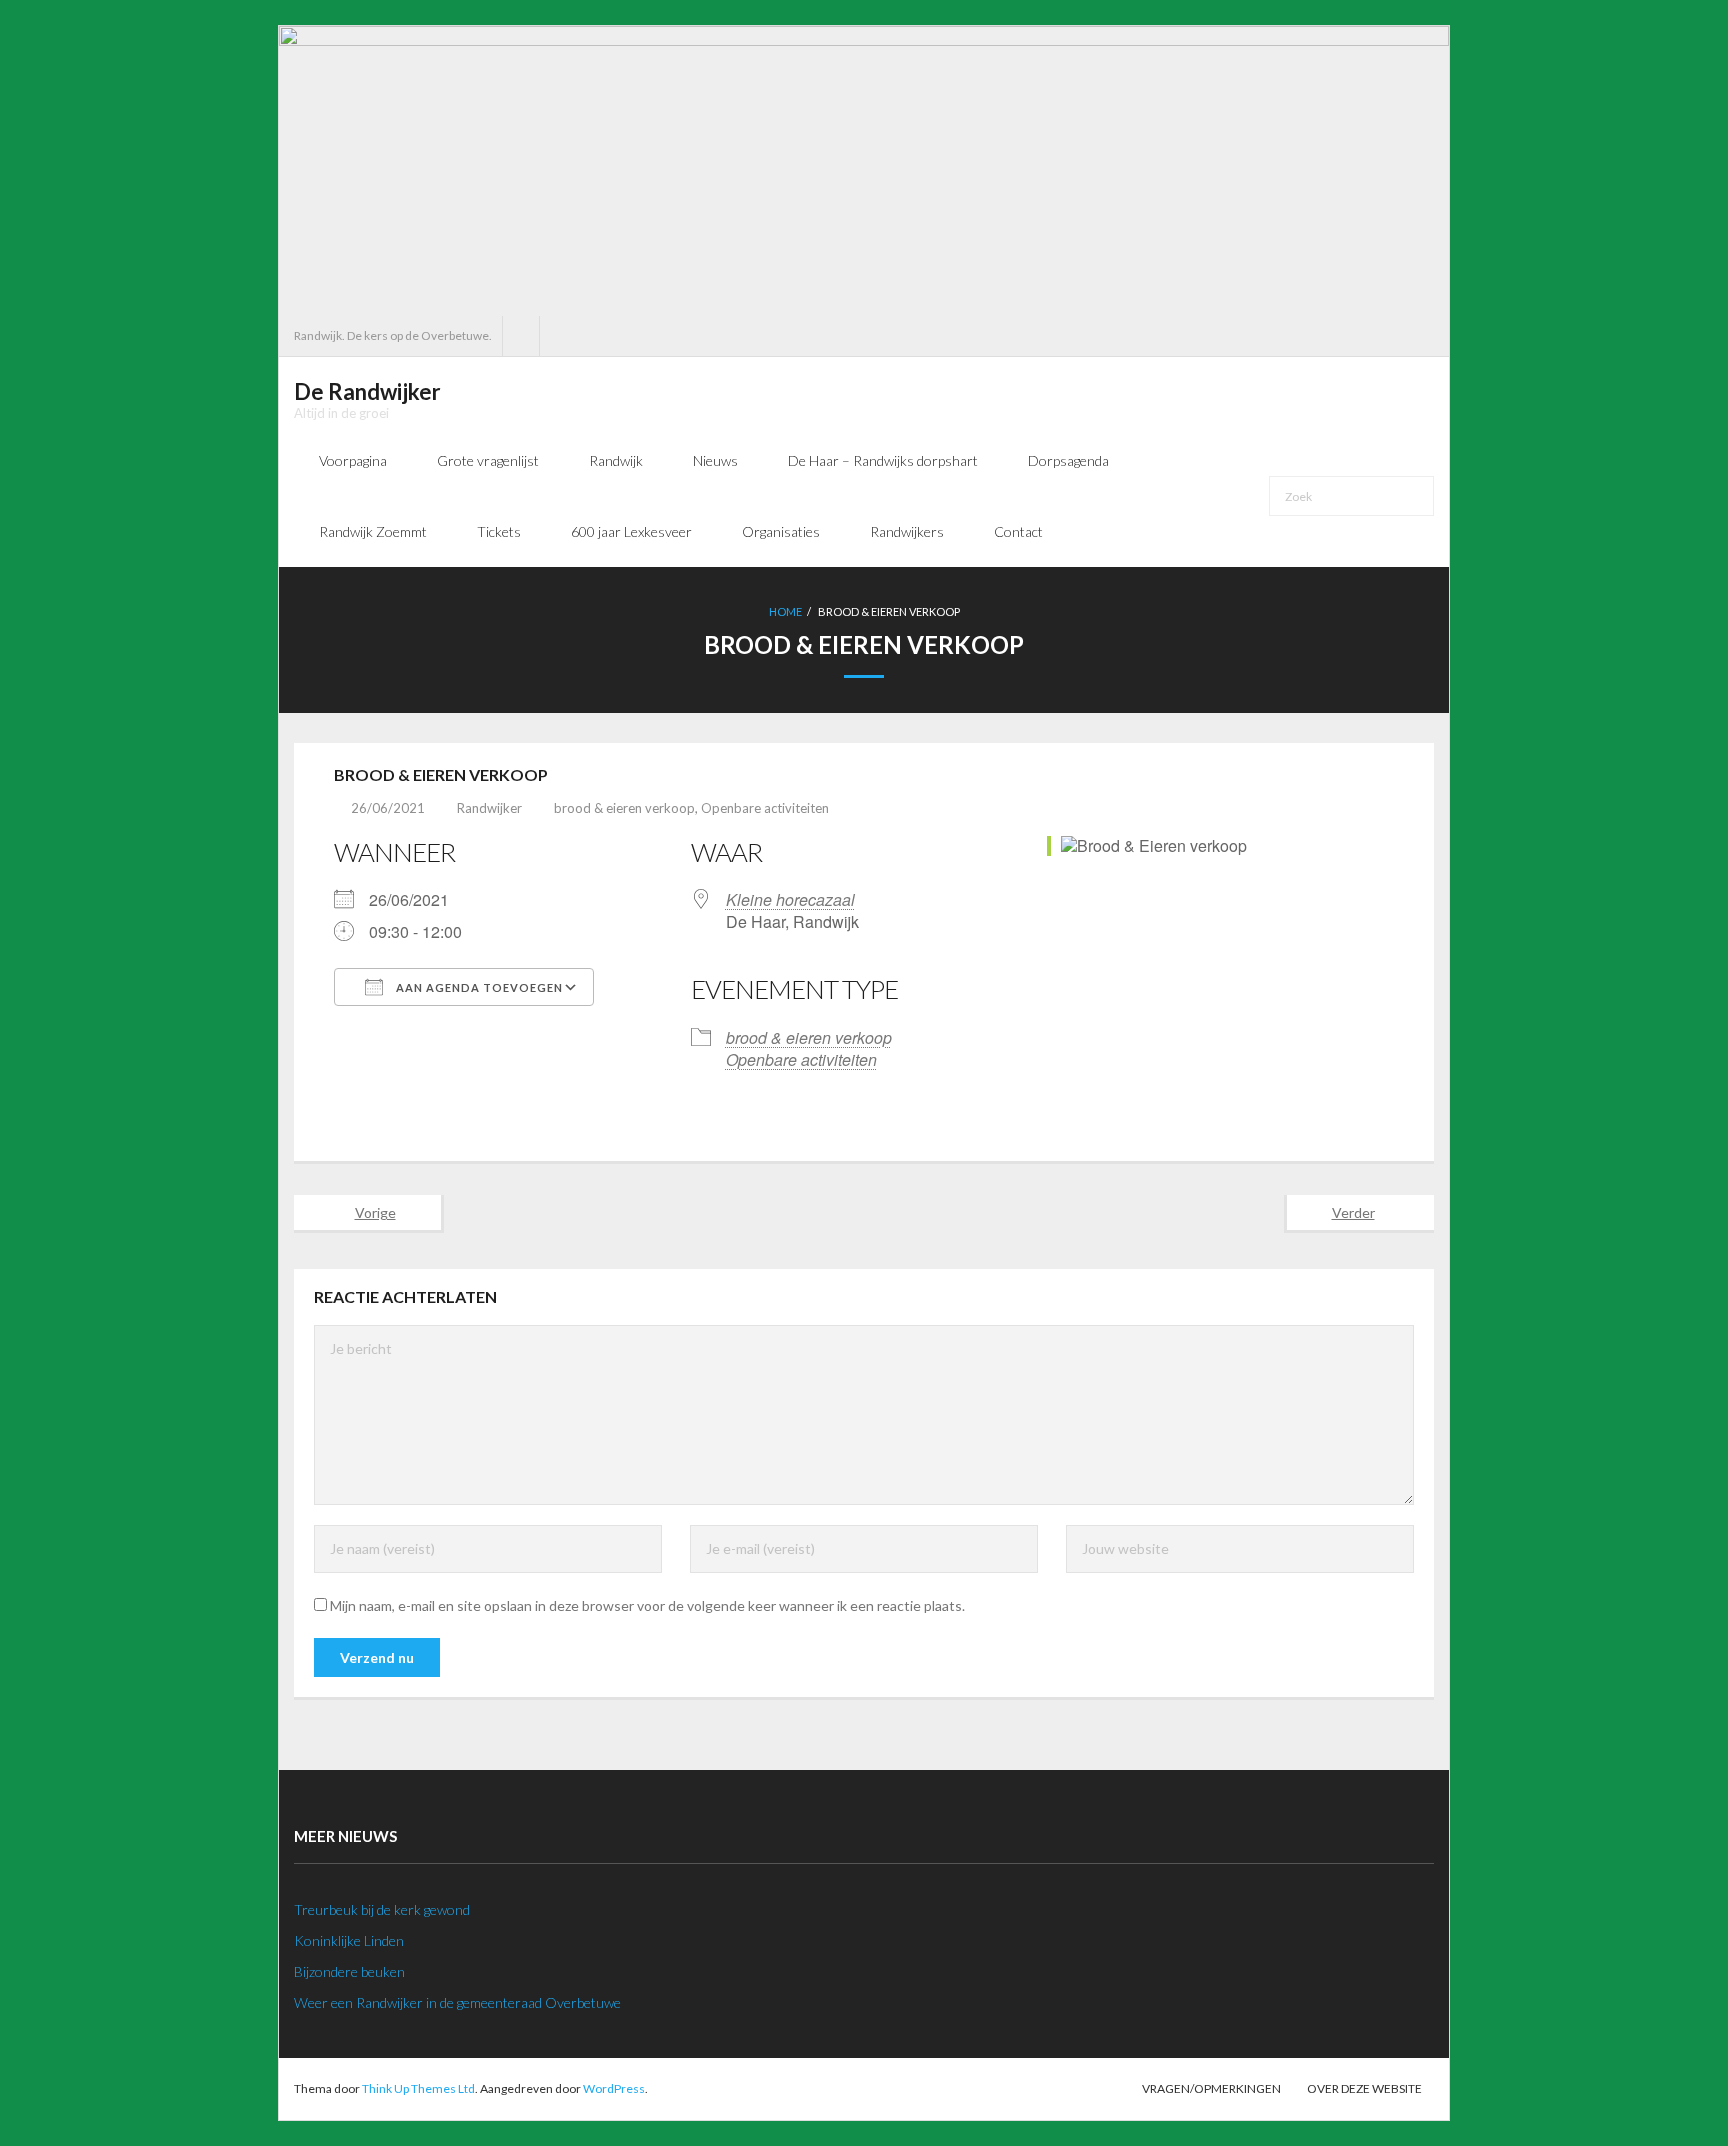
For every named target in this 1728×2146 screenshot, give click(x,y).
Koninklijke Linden (349, 1940)
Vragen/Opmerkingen (1211, 2088)
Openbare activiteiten (765, 808)
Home (785, 611)
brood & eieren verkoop (624, 808)
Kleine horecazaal (790, 899)
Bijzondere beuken (349, 1971)
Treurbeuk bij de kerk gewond (382, 1909)
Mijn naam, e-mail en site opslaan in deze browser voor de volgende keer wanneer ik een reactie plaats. (647, 1605)
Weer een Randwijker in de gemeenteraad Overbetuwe (457, 2002)
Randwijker (489, 808)
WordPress (614, 2088)
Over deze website (1364, 2088)
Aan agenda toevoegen (478, 987)
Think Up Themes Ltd (418, 2088)
